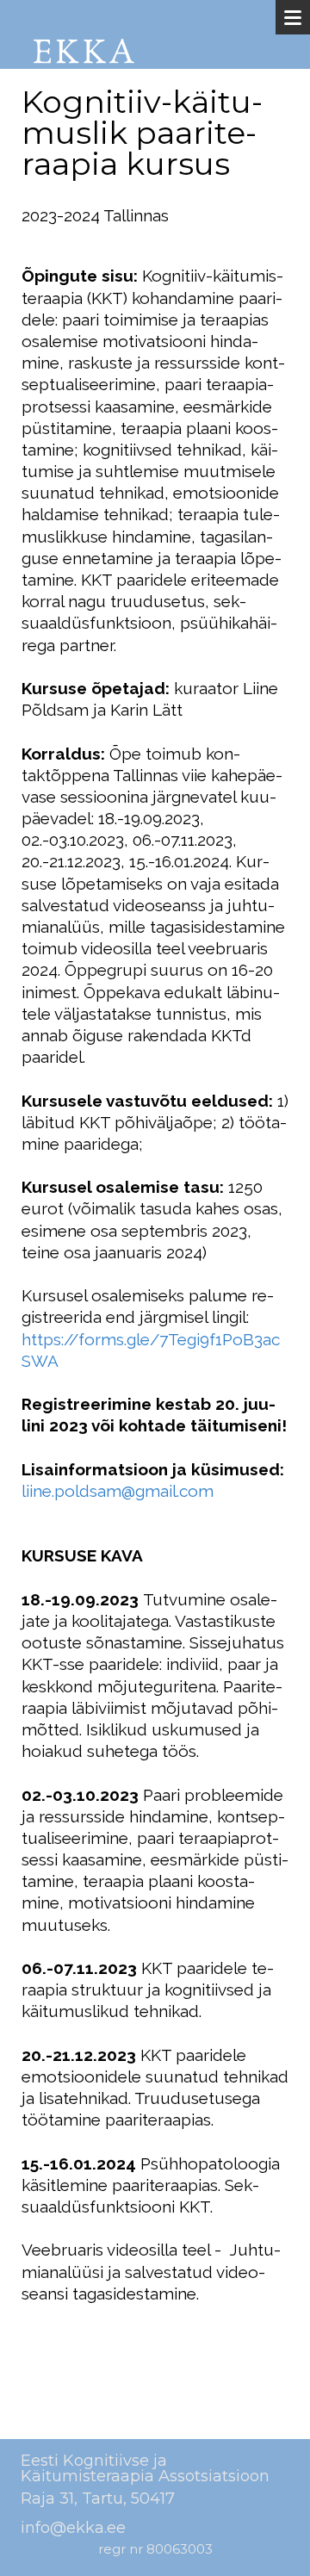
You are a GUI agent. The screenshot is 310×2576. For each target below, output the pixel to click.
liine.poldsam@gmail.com (118, 1491)
